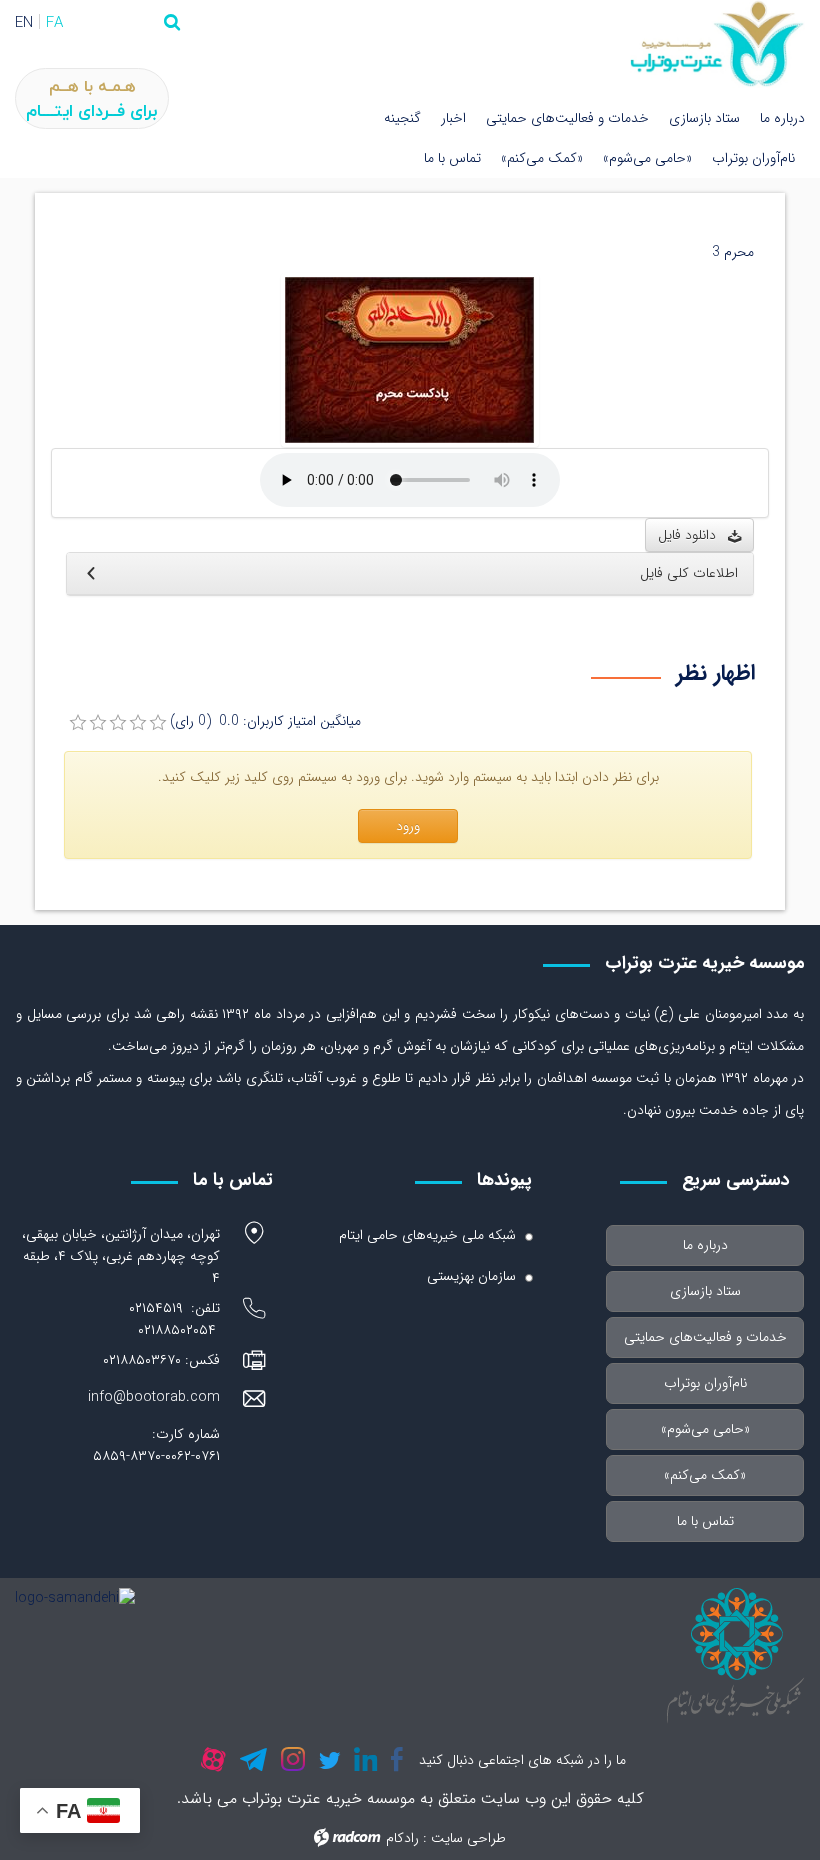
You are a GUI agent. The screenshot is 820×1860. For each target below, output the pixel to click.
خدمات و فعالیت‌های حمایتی (567, 118)
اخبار (453, 118)
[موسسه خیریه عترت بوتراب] (717, 44)
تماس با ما (452, 158)
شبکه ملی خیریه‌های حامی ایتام (427, 1235)
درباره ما (782, 118)
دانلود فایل (693, 535)
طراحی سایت (468, 1838)
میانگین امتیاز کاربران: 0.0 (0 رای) (265, 721)
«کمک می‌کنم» (542, 158)
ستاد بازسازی (704, 118)
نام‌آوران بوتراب (753, 158)
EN (24, 23)
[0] (78, 723)
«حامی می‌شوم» (647, 158)
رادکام (402, 1838)
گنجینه (402, 118)
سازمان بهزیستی (471, 1276)
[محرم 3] (410, 359)
